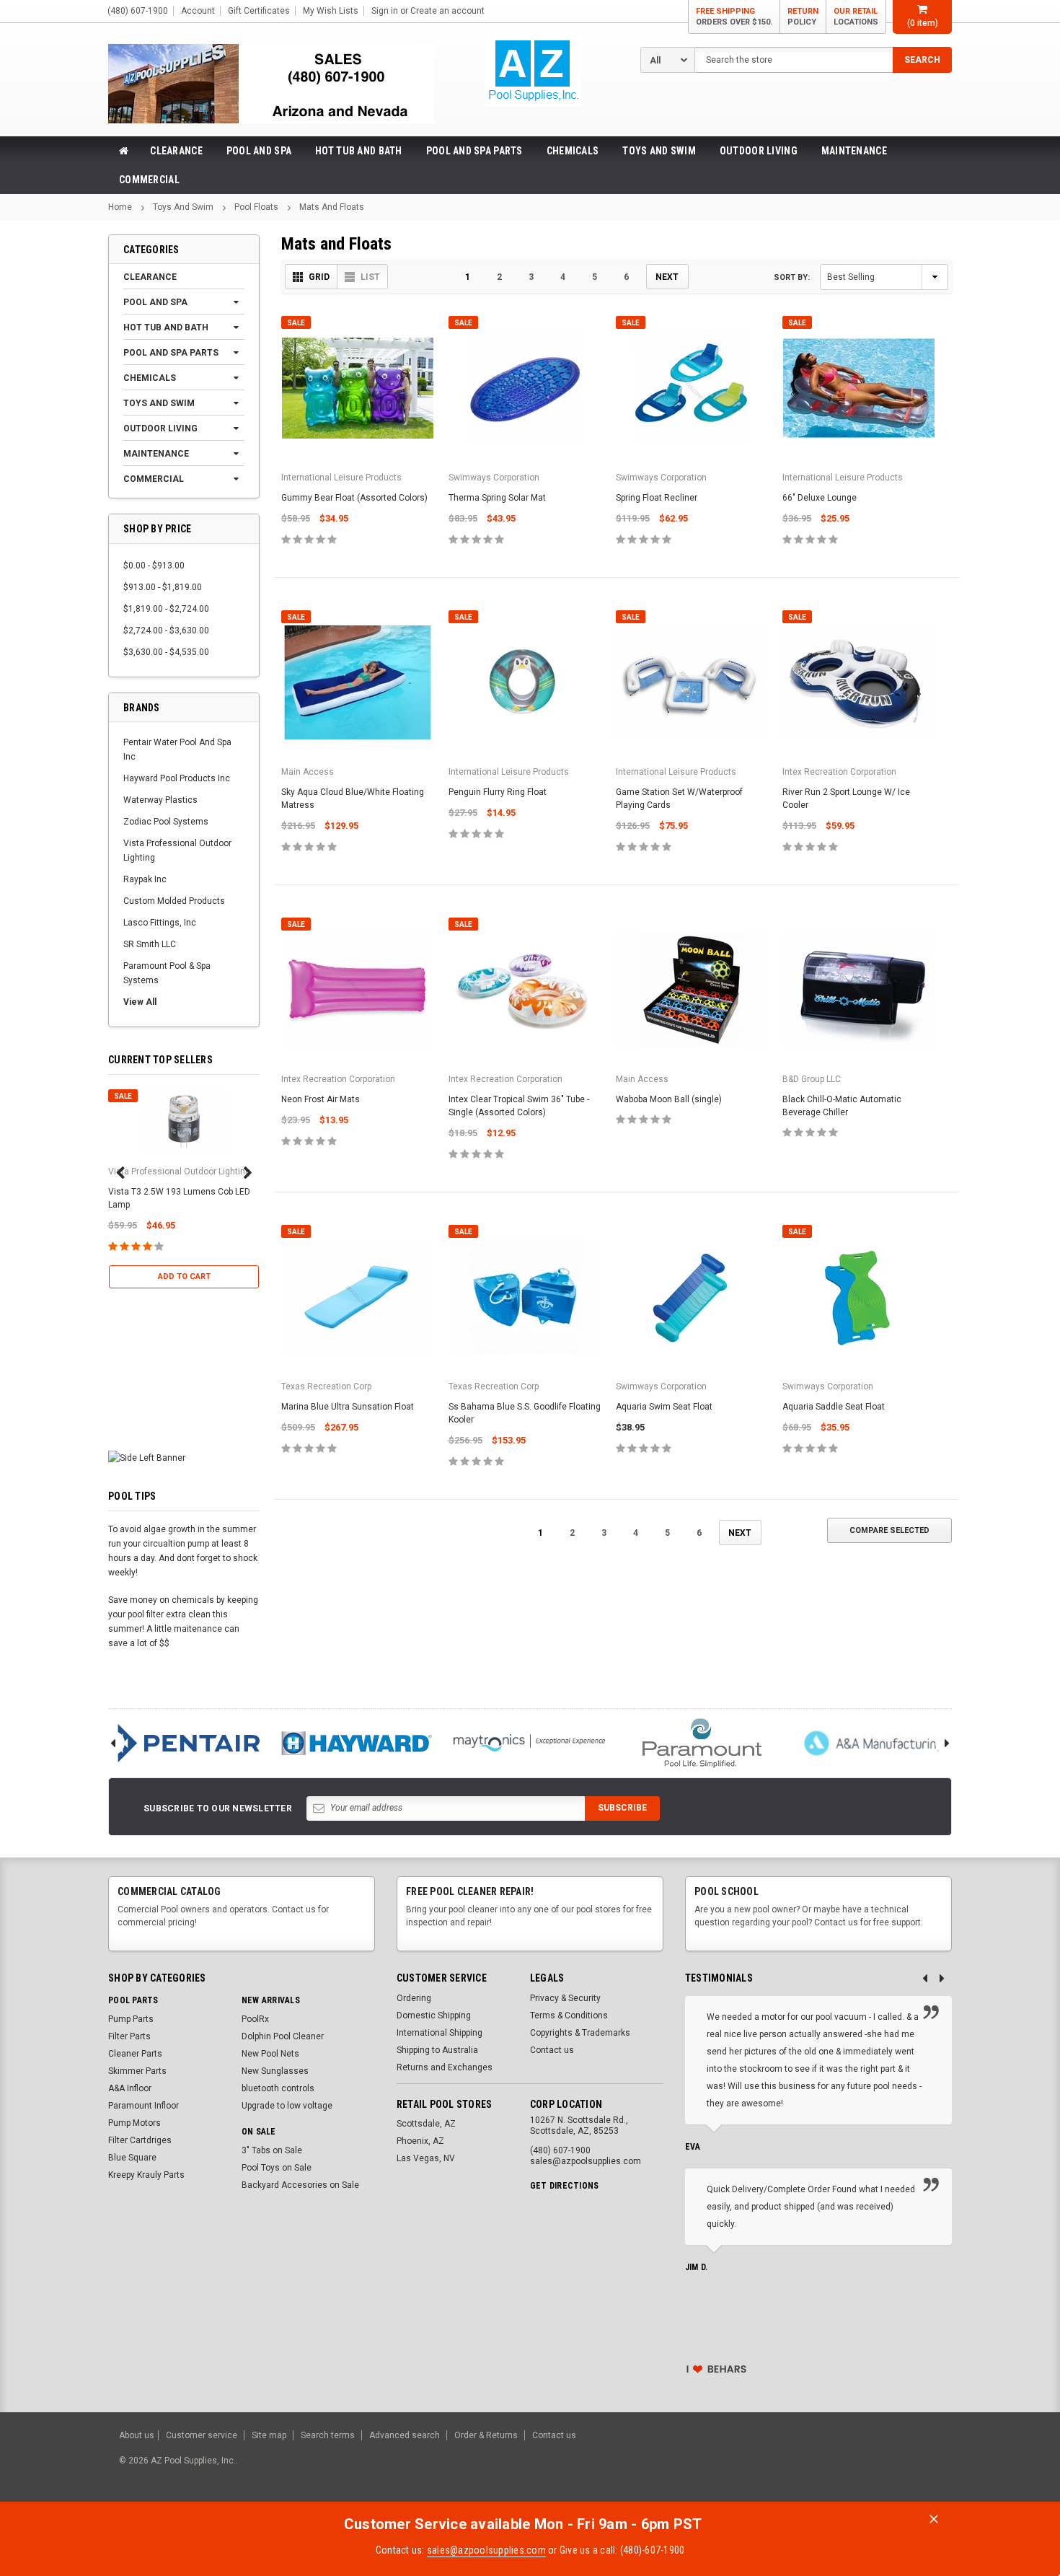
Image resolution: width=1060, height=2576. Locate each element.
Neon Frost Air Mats (321, 1099)
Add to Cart (184, 1276)
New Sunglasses (275, 2071)
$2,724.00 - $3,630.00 (166, 630)
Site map (269, 2435)
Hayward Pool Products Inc (177, 778)
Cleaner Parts (135, 2054)
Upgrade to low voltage (287, 2106)
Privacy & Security (565, 1998)
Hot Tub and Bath (358, 151)
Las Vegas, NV (426, 2158)
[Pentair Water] (184, 1743)
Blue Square (132, 2158)
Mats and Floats (332, 207)
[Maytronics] (529, 1743)
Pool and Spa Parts (474, 151)
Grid (319, 277)
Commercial (149, 180)
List (370, 277)
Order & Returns (486, 2435)
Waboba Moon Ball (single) (669, 1099)
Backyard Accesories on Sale (300, 2185)
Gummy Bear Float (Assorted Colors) (354, 498)
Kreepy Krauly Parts (146, 2175)
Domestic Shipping (434, 2015)
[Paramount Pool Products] (702, 1743)
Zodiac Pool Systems (166, 822)
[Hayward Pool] (357, 1743)
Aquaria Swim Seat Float (664, 1407)
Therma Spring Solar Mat (497, 498)
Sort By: (792, 277)
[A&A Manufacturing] (875, 1743)
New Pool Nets (270, 2054)
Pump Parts (131, 2019)
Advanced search (405, 2435)
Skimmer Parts (137, 2071)
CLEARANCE (176, 151)
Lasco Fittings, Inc (160, 923)
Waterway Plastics (160, 800)
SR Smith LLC (150, 944)
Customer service (202, 2435)
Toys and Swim (659, 151)
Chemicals (573, 151)
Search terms (328, 2435)
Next (667, 277)
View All (140, 1002)
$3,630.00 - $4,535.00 (166, 652)
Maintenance (854, 151)
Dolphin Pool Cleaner (283, 2036)
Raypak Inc (145, 879)
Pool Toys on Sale (277, 2168)
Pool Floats (256, 207)
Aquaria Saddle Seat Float (834, 1407)
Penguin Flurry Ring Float (498, 792)
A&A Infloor (130, 2088)
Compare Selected (889, 1530)
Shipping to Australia (437, 2050)
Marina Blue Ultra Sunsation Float (348, 1407)
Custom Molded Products (174, 901)
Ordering (414, 1998)
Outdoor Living (759, 151)
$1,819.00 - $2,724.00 (166, 609)
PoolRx (255, 2019)
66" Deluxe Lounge (820, 498)
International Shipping (440, 2033)
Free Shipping (734, 17)
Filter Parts (129, 2036)
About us (137, 2435)
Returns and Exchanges (445, 2067)
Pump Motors (134, 2123)
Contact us (552, 2050)
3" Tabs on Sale (272, 2150)
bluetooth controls (278, 2088)
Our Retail (856, 17)
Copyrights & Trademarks (580, 2033)
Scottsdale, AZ (426, 2124)
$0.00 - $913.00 (154, 566)
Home (120, 207)
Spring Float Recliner (657, 498)
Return (803, 17)
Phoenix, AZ (420, 2141)
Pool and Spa (259, 151)
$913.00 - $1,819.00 (163, 587)
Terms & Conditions (569, 2015)
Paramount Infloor (143, 2106)
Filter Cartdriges (140, 2140)
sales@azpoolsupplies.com (486, 2550)
